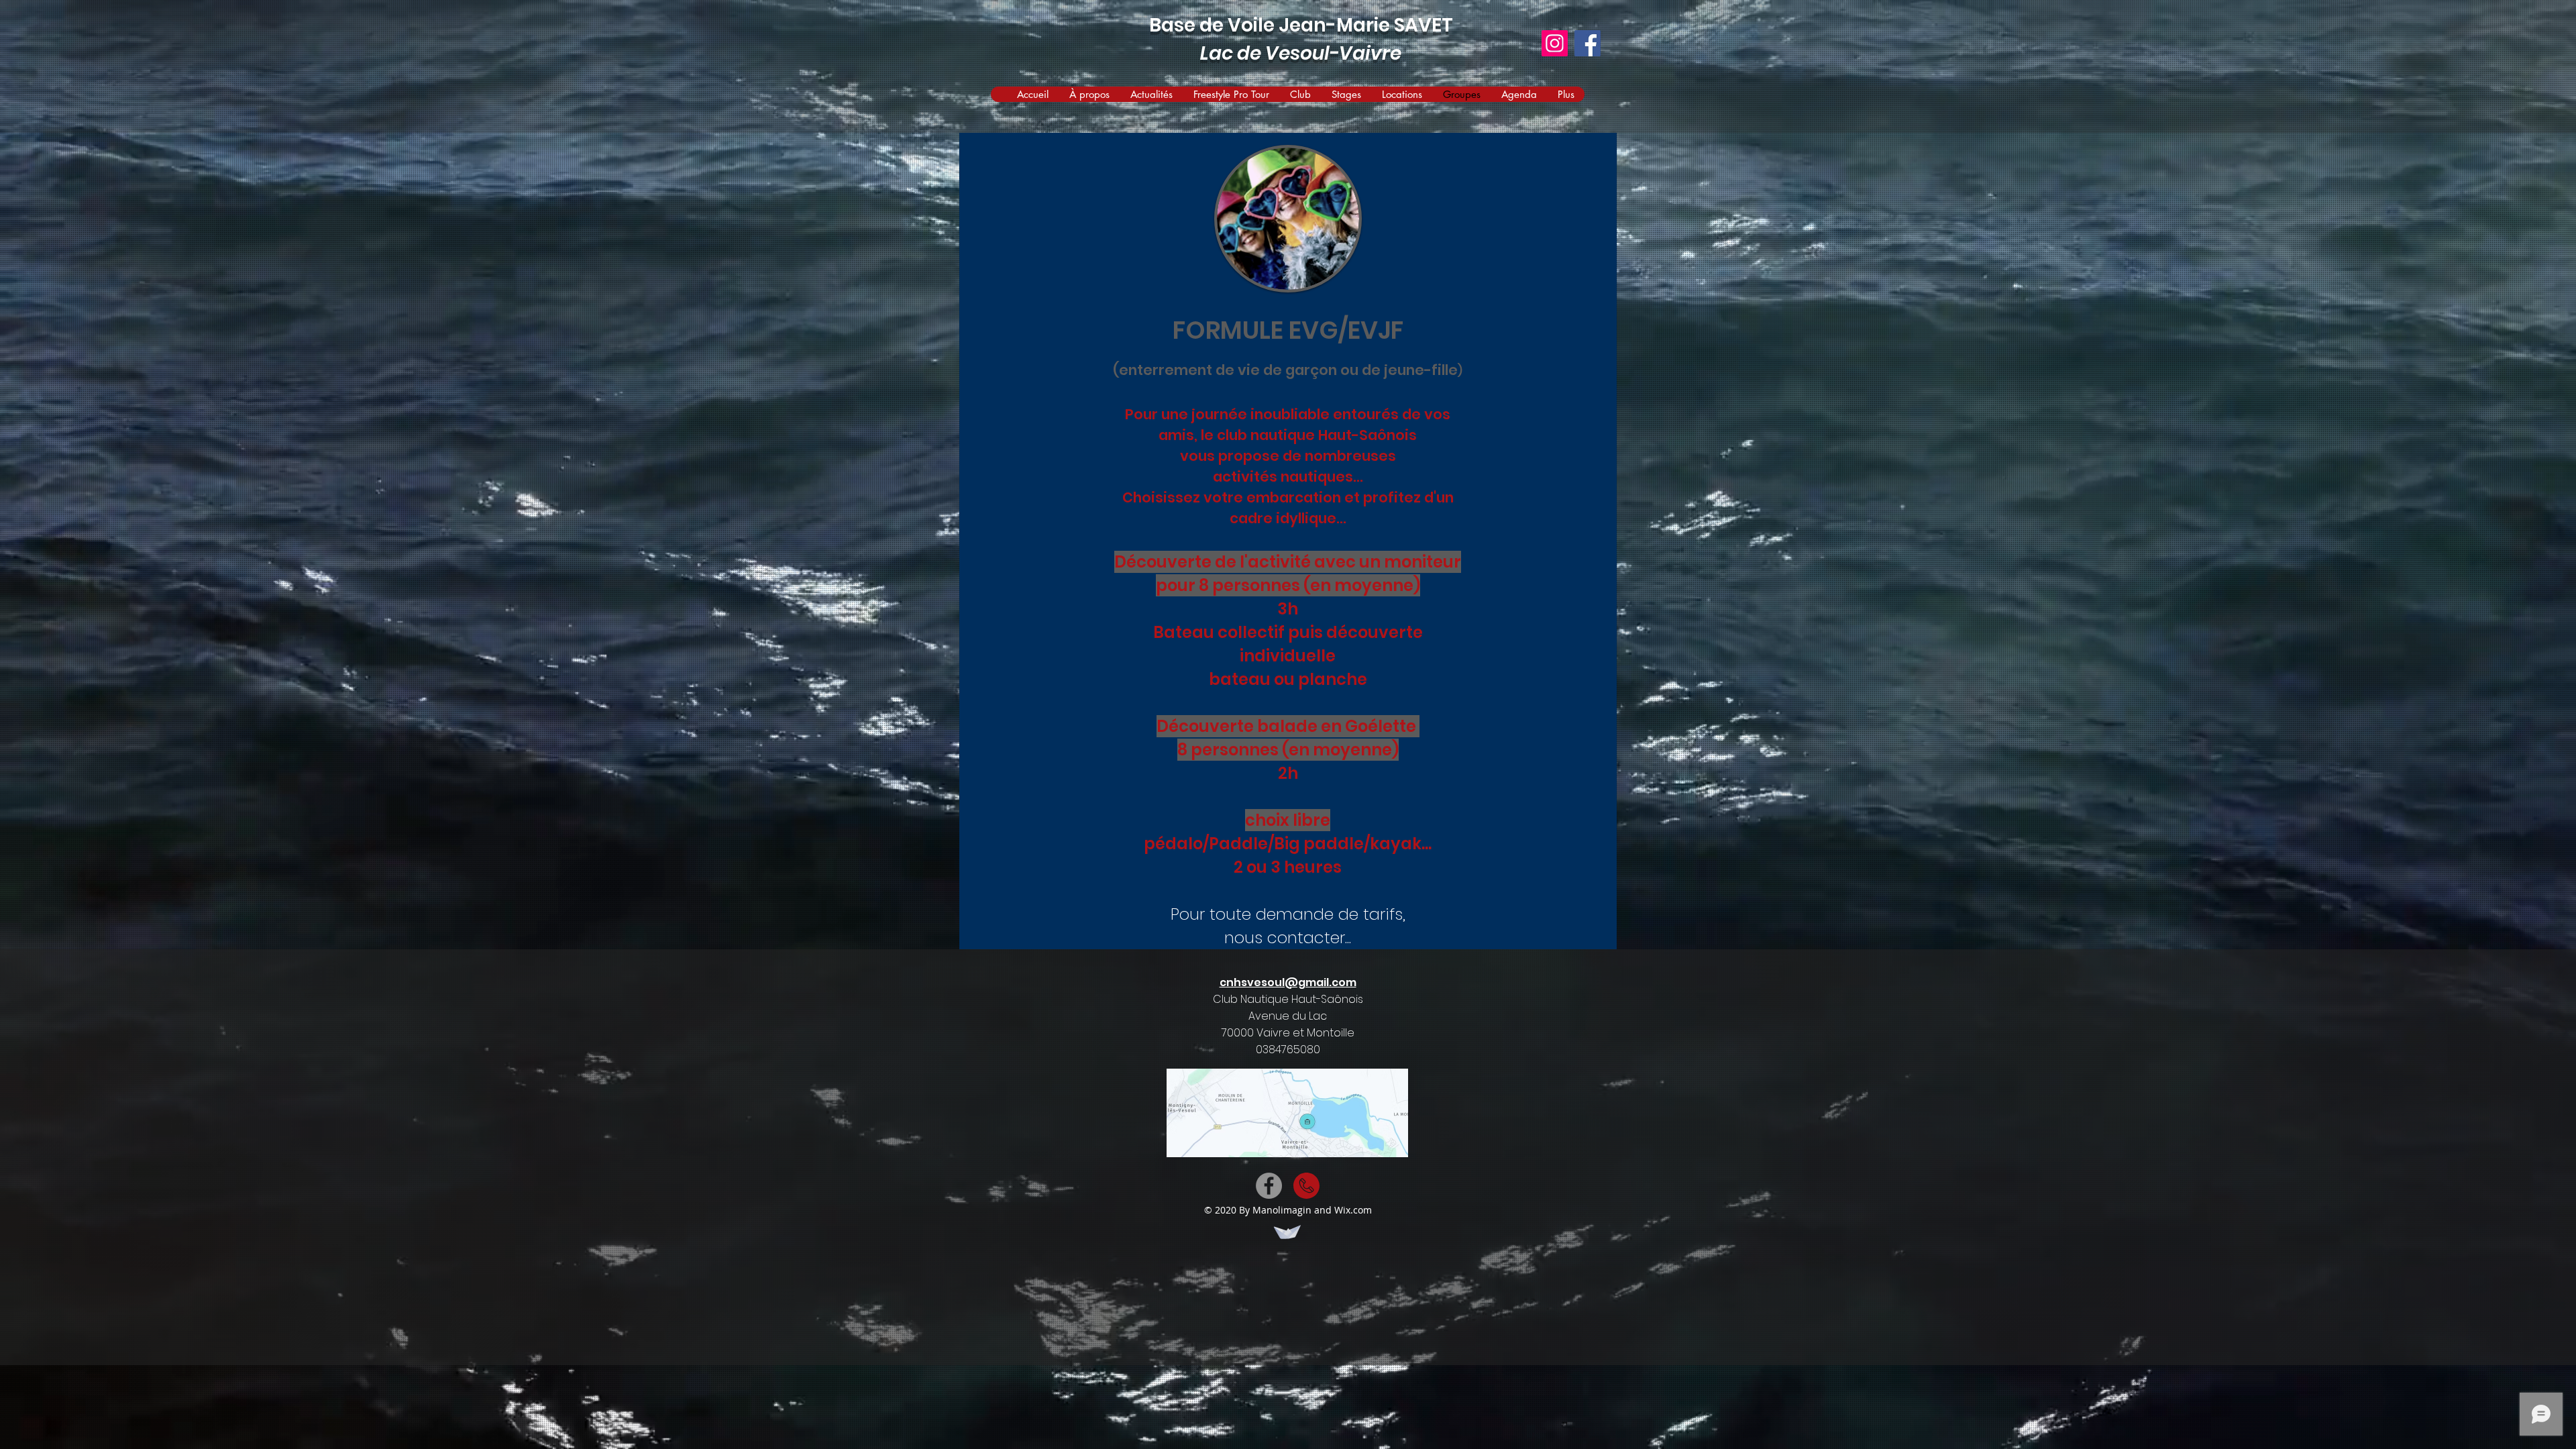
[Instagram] (1555, 43)
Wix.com (1353, 1210)
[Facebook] (1588, 43)
